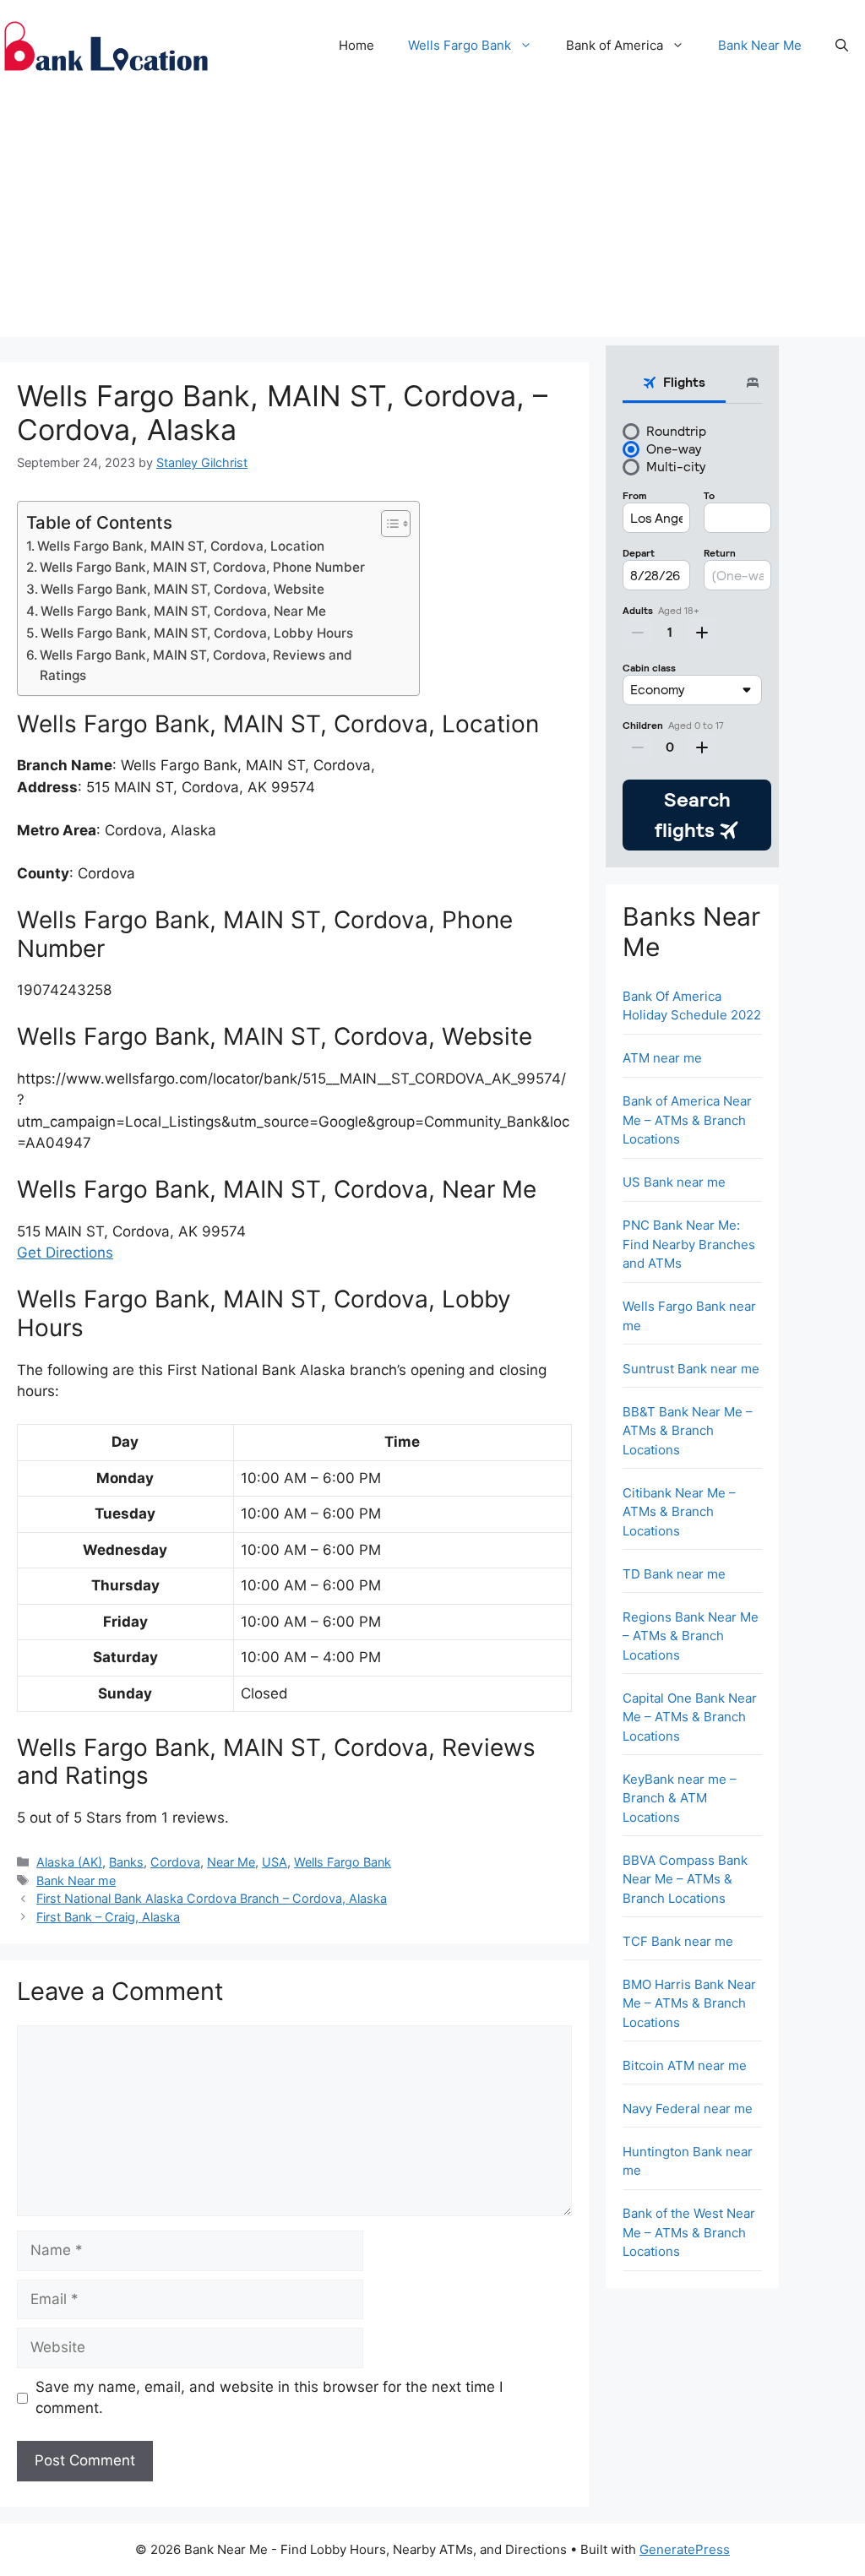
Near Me (231, 1862)
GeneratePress (685, 2549)
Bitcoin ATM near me (685, 2065)
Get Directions (65, 1253)
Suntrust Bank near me (691, 1369)
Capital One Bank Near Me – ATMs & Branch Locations (690, 1717)
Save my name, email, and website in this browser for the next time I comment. (269, 2398)
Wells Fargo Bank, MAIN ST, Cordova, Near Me (183, 611)
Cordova (175, 1862)
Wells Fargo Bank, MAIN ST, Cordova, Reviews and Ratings (196, 666)
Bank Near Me (760, 45)
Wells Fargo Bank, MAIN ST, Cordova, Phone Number (202, 567)
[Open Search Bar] (842, 46)
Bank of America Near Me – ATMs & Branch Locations (687, 1120)
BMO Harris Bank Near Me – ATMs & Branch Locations (689, 2003)
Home (356, 45)
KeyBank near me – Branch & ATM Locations (680, 1798)
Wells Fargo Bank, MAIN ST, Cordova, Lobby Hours (197, 633)
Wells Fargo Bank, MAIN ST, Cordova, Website (182, 589)
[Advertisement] (432, 219)
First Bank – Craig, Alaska (108, 1917)
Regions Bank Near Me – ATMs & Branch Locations (691, 1636)
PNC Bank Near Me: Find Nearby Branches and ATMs (689, 1244)
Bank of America (615, 45)
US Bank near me (674, 1182)
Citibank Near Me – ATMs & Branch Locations (679, 1512)
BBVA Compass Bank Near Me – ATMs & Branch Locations (685, 1879)
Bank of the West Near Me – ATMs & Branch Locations (689, 2232)
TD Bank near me (674, 1574)
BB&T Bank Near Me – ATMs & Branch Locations (688, 1431)
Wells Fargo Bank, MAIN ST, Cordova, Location (181, 546)
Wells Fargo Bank (460, 45)
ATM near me (662, 1058)
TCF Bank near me (678, 1941)
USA (275, 1862)
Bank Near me (76, 1880)
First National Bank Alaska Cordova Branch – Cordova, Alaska (212, 1898)
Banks (126, 1862)
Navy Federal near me (688, 2109)
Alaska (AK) (69, 1862)
